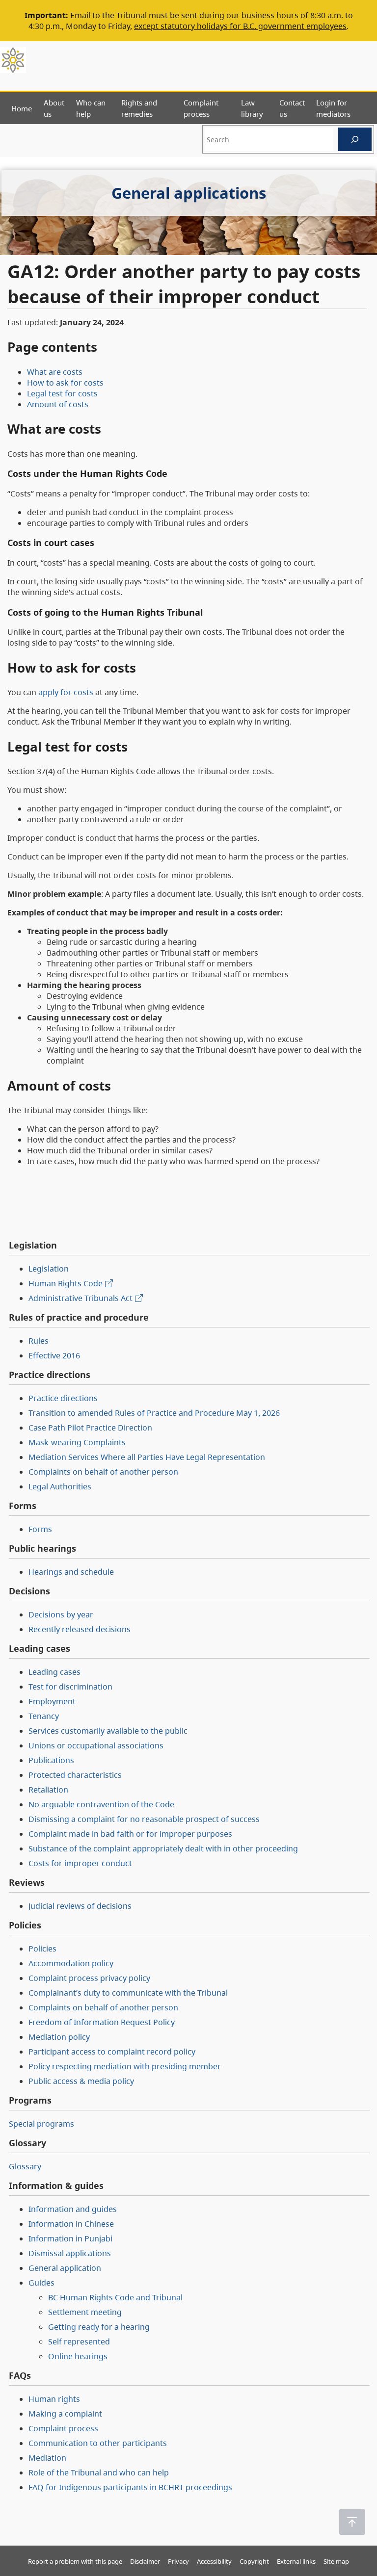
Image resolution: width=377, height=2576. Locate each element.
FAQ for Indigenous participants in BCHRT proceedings (130, 2487)
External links (296, 2561)
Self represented (79, 2342)
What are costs (55, 372)
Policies (42, 1949)
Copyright (254, 2561)
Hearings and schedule (71, 1572)
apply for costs (66, 692)
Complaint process (63, 2428)
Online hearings (78, 2356)
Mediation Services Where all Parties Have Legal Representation (147, 1457)
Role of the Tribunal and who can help (99, 2472)
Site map (336, 2561)
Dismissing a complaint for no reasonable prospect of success (144, 1819)
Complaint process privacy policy (89, 1978)
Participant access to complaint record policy (112, 2052)
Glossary (25, 2166)
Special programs (41, 2124)
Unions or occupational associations (96, 1745)
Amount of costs (58, 404)
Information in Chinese (71, 2224)
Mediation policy (59, 2037)
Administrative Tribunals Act (81, 1298)
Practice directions (63, 1398)
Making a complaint (65, 2414)
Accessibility (214, 2561)
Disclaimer (145, 2561)
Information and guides (73, 2209)
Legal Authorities (60, 1486)
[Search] (355, 139)
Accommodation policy (71, 1963)
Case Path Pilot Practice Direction (90, 1428)
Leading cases (54, 1672)
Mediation (47, 2458)
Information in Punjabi (70, 2238)
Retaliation (48, 1790)
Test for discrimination (70, 1687)
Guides (41, 2283)
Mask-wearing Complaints (77, 1442)
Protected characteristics (75, 1775)
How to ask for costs (65, 383)
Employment (52, 1701)
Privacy (178, 2561)
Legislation (49, 1269)
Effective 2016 (54, 1355)
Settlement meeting (85, 2312)
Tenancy (44, 1716)
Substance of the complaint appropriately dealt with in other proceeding (163, 1848)
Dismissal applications (70, 2253)
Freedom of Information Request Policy (102, 2022)
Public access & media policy (81, 2081)
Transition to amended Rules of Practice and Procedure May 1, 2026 (154, 1413)
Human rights (54, 2399)
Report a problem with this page (75, 2561)
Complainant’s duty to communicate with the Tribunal (128, 1993)
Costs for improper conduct (80, 1863)
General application (65, 2268)
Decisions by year (61, 1614)
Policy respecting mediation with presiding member (125, 2066)
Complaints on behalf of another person (103, 1472)
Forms (40, 1529)
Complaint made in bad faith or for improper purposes (130, 1834)
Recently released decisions (80, 1629)
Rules (39, 1341)
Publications (51, 1760)
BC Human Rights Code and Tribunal (115, 2297)
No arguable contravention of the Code (101, 1804)
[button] (352, 2522)
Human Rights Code (66, 1283)
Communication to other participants (98, 2443)
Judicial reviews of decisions (80, 1906)
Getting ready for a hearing (99, 2327)
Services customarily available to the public (108, 1731)
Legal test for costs (62, 393)
